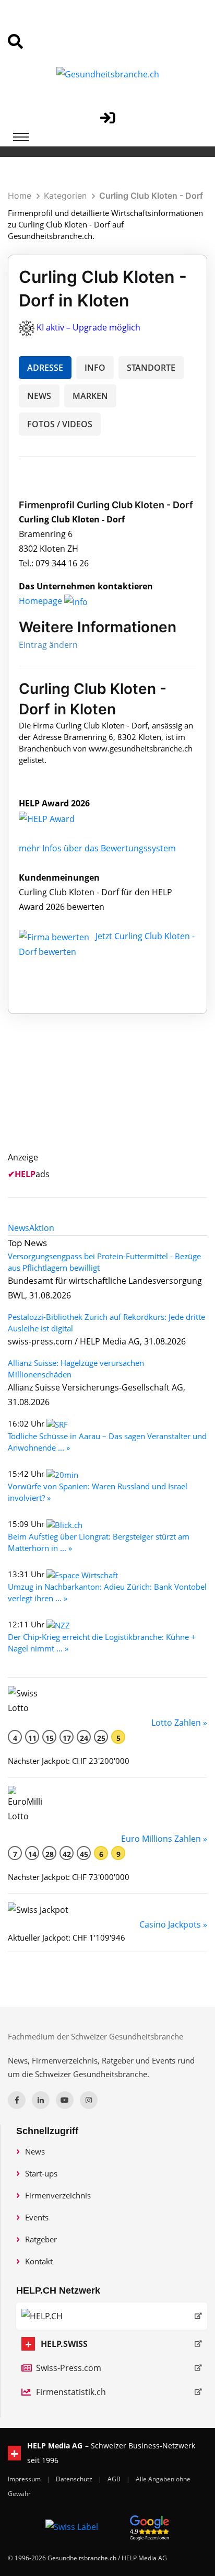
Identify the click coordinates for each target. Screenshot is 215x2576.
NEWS (39, 396)
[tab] (19, 1228)
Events (37, 2217)
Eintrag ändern (48, 645)
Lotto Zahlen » (179, 1723)
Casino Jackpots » (173, 1924)
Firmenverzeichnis (58, 2195)
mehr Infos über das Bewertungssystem (97, 848)
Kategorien (65, 196)
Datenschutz (75, 2479)
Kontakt (39, 2261)
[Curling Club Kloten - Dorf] (58, 818)
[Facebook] (17, 2100)
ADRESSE (45, 368)
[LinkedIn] (41, 2100)
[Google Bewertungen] (150, 2526)
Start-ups (41, 2173)
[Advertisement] (118, 1095)
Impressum (25, 2479)
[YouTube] (65, 2100)
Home (20, 196)
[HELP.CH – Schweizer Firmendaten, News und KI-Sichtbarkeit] (112, 2316)
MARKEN (90, 396)
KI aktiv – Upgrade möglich (88, 327)
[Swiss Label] (72, 2526)
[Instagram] (89, 2100)
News (35, 2151)
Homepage (41, 601)
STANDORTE (151, 368)
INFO (95, 368)
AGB (115, 2479)
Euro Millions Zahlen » (164, 1839)
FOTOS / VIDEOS (60, 424)
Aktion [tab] (42, 1228)
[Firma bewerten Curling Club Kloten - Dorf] (55, 936)
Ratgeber (41, 2239)
